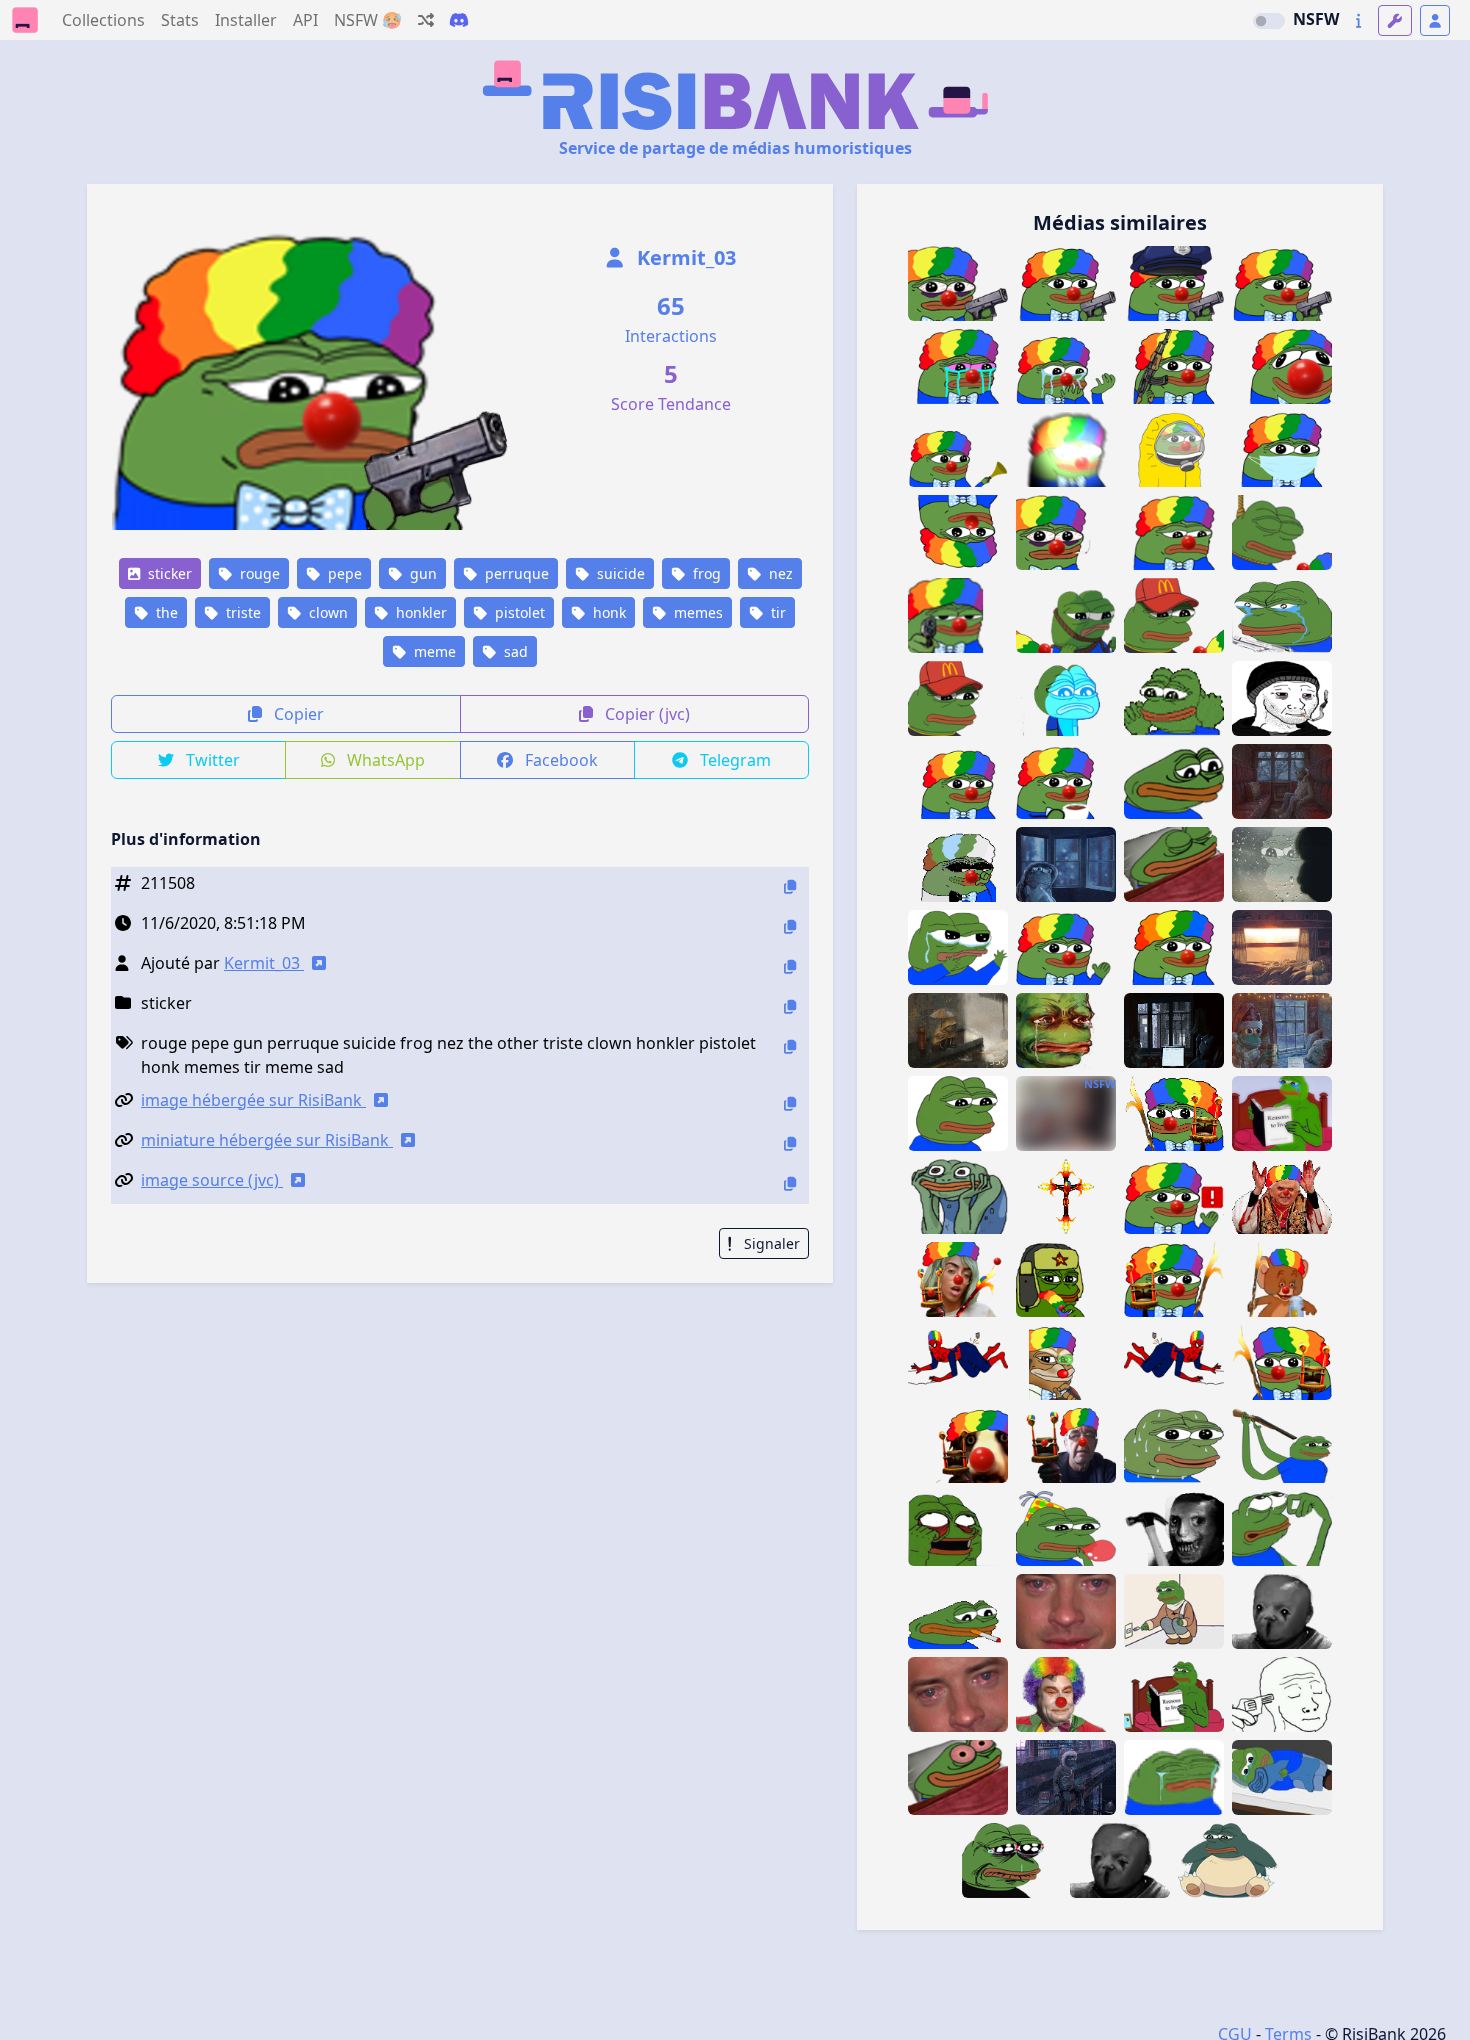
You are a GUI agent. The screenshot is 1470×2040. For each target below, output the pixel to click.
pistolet (518, 612)
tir (776, 612)
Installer (246, 20)
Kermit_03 (684, 257)
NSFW (1316, 19)
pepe (343, 573)
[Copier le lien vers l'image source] (790, 1183)
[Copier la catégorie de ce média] (790, 1006)
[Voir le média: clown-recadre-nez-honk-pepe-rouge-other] (1174, 947)
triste (241, 612)
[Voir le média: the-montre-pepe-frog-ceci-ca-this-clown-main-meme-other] (1066, 947)
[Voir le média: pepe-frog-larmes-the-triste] (1282, 1528)
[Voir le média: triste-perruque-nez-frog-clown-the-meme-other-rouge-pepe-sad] (1174, 532)
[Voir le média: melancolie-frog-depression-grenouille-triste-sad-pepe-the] (958, 1113)
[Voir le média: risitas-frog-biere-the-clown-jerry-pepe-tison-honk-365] (1282, 1279)
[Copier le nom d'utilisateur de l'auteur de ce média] (790, 966)
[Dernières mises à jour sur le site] (1358, 20)
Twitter (211, 760)
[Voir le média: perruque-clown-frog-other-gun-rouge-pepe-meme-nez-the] (958, 615)
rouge (258, 573)
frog (705, 573)
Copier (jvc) (645, 714)
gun (421, 573)
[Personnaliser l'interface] (1395, 20)
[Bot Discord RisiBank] (459, 20)
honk (607, 612)
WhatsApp (384, 760)
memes (696, 612)
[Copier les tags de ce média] (790, 1046)
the (165, 612)
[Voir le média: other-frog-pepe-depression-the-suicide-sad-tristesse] (1282, 1113)
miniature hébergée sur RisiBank (267, 1140)
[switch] (1269, 21)
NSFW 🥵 (368, 20)
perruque (515, 573)
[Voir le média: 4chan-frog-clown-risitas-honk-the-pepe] (958, 781)
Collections (103, 20)
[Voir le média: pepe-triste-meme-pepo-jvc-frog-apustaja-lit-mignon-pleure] (1282, 1777)
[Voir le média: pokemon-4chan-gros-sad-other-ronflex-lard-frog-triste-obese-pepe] (1228, 1860)
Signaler (770, 1243)
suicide (619, 573)
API (305, 20)
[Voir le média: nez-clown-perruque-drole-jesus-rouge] (1066, 1694)
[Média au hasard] (426, 20)
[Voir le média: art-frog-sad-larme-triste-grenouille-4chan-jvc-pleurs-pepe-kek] (1012, 1860)
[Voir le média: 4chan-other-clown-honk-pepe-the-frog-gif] (958, 864)
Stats (180, 20)
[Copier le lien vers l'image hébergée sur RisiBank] (790, 1103)
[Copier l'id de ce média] (790, 886)
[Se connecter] (1435, 20)
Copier (297, 714)
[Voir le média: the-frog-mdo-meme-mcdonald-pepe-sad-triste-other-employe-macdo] (958, 698)
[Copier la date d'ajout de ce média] (790, 926)
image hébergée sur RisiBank (253, 1100)
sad (514, 651)
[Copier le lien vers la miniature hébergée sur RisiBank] (790, 1143)
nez (779, 573)
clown (326, 612)
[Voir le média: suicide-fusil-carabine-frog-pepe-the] (1282, 1445)
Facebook (559, 760)
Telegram (733, 760)
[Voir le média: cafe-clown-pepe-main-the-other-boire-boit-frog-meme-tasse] (1066, 781)
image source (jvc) (212, 1180)
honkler (419, 612)
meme (433, 651)
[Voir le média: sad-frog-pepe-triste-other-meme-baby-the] (1066, 698)
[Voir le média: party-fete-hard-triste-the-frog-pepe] (1066, 1528)
